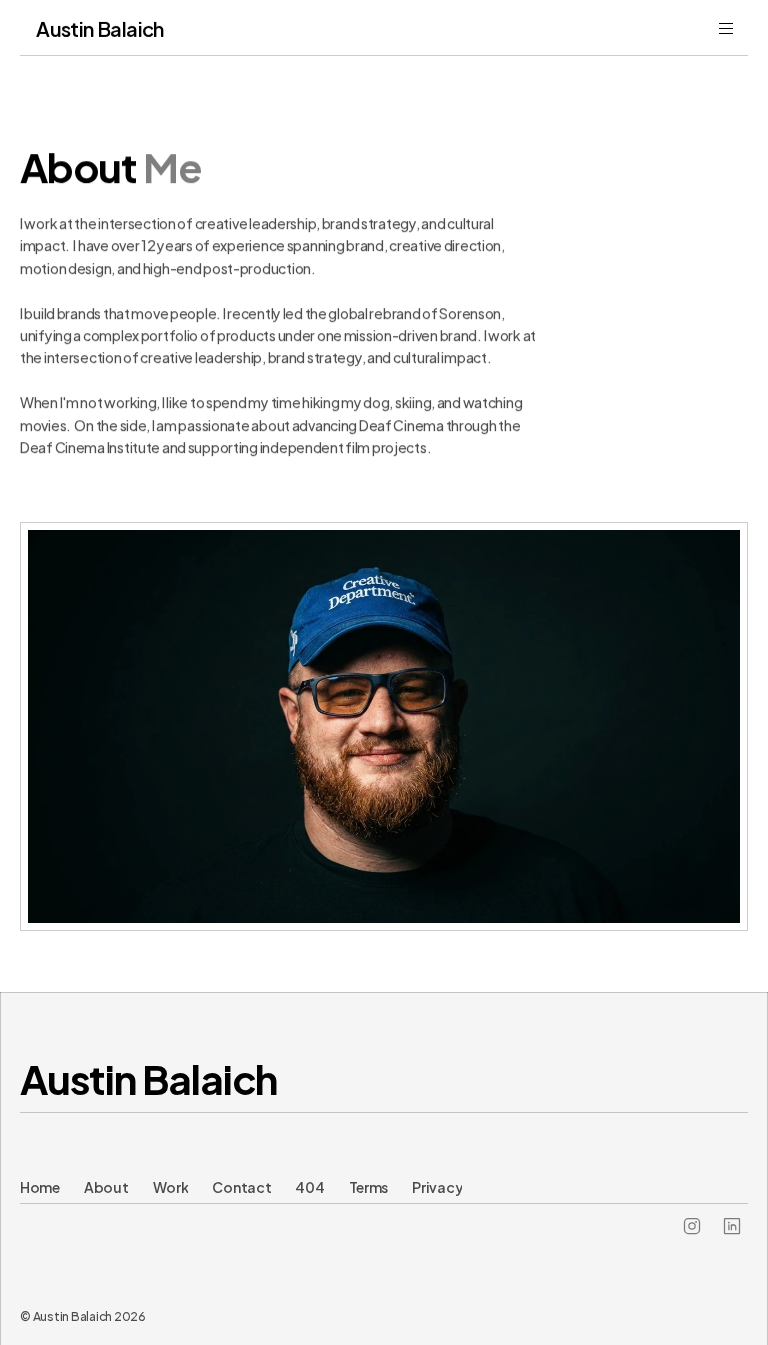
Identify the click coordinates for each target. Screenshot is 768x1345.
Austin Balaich (148, 1076)
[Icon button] (692, 1226)
